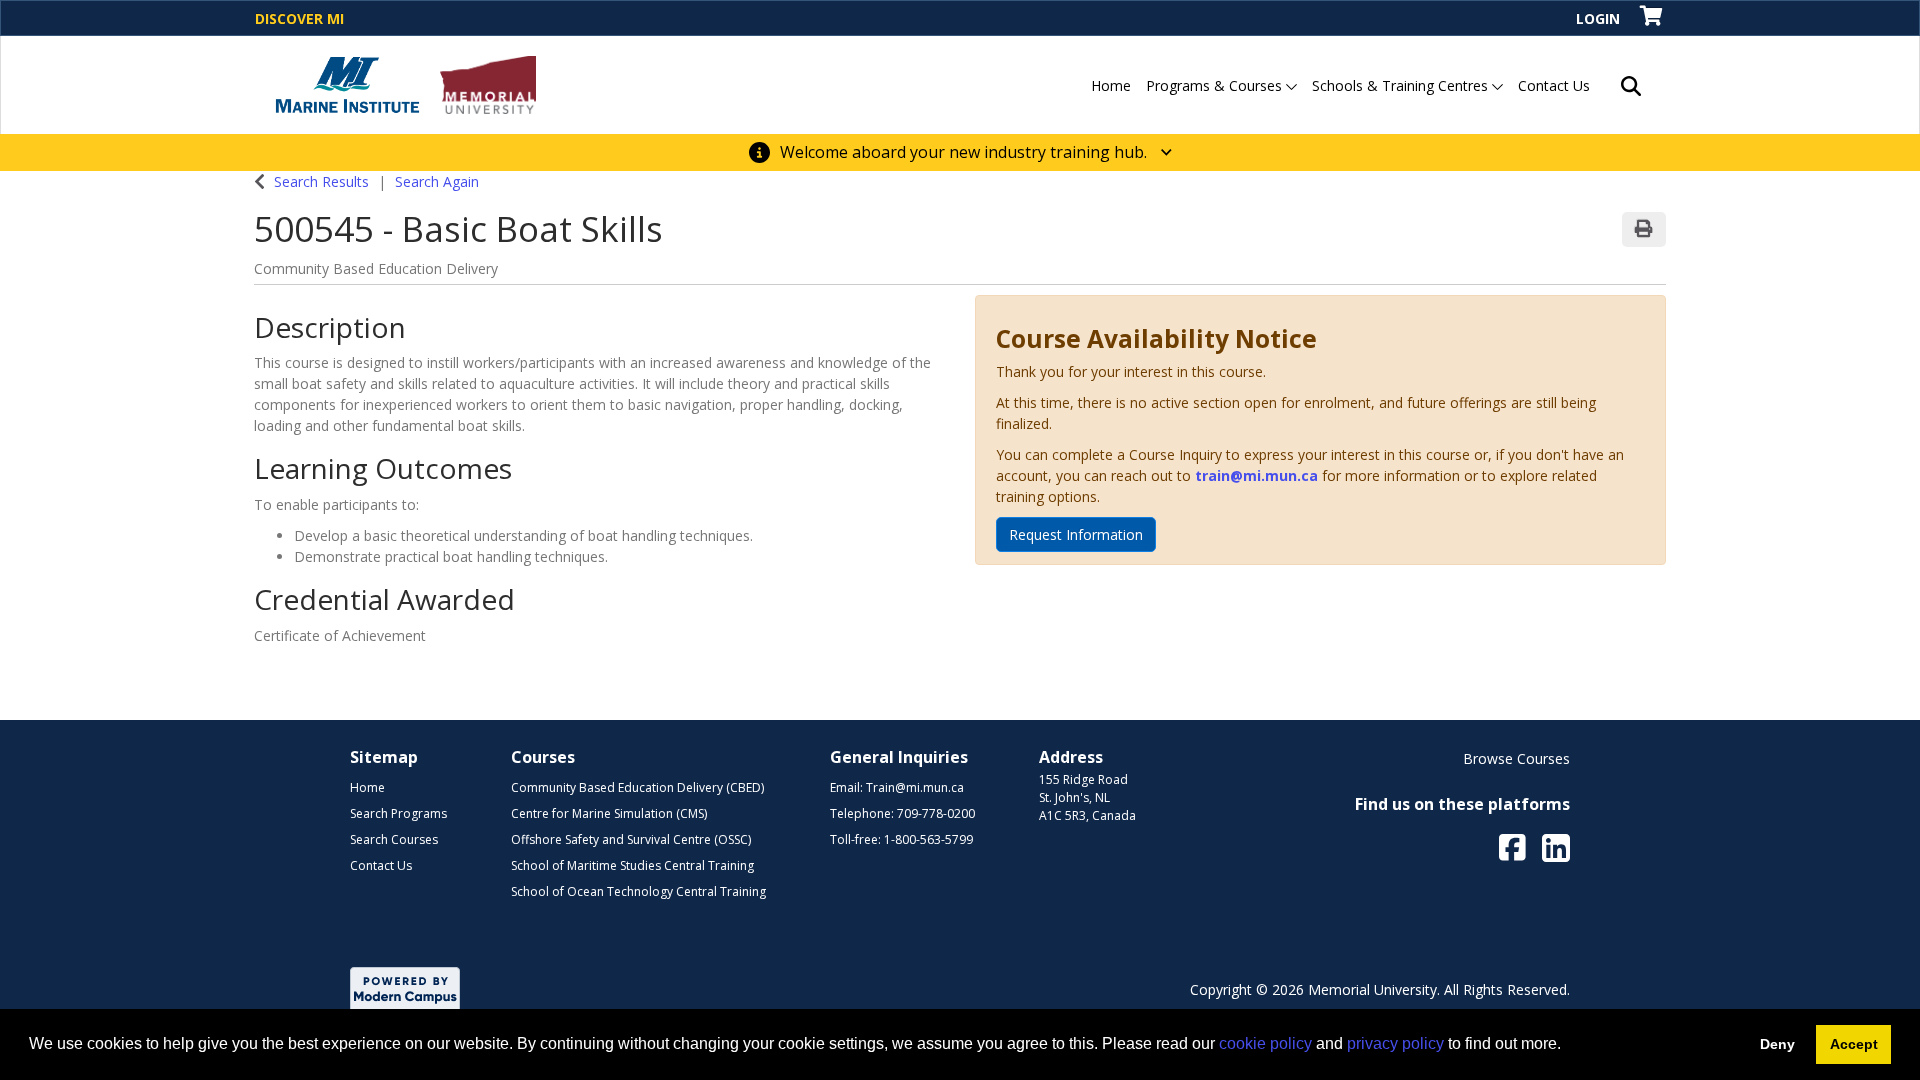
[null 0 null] (1652, 17)
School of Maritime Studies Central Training (632, 865)
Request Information (1076, 534)
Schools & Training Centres (1402, 85)
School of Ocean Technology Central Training (638, 891)
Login (1598, 18)
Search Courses (394, 839)
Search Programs (398, 813)
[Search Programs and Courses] (1631, 85)
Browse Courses (1516, 758)
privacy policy (1395, 1043)
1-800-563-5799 (928, 839)
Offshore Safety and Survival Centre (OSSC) (631, 839)
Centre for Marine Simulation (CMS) (609, 813)
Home (1111, 85)
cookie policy (1265, 1043)
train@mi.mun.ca (1256, 475)
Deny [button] (1777, 1044)
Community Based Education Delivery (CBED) (637, 787)
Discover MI (299, 18)
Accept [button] (1854, 1044)
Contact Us (1554, 85)
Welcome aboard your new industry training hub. (965, 152)
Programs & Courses (1216, 85)
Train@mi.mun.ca (915, 787)
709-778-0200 (936, 813)
